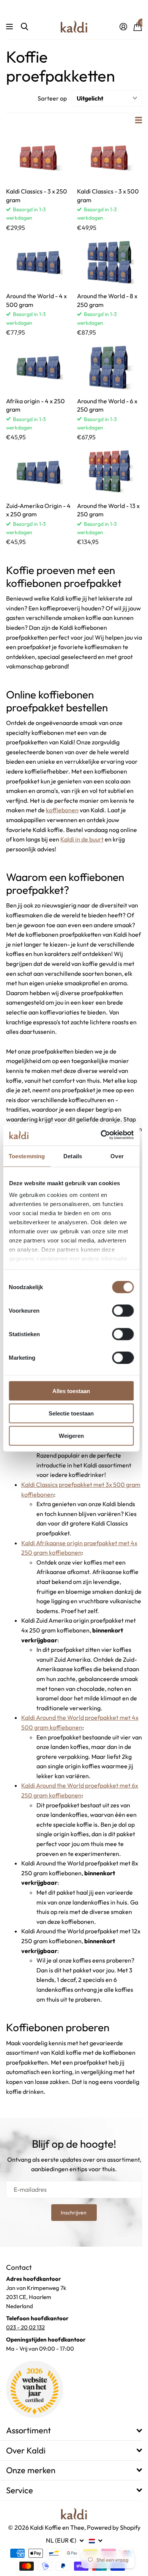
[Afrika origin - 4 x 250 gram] (39, 367)
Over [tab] (117, 1156)
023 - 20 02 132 (25, 2327)
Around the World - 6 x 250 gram (107, 405)
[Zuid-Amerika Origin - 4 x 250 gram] (39, 472)
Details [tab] (73, 1156)
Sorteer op (52, 98)
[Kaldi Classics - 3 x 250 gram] (39, 157)
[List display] (139, 120)
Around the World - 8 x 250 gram (107, 300)
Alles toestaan (71, 1391)
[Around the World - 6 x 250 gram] (109, 367)
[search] (24, 27)
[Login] (123, 27)
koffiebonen (62, 810)
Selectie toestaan (71, 1413)
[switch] (123, 1310)
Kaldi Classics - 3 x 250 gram (37, 195)
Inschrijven (74, 2213)
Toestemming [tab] (27, 1156)
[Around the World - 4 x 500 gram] (39, 262)
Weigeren (71, 1436)
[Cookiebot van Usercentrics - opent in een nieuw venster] (101, 1135)
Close (74, 2431)
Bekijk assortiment (10, 27)
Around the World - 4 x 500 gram (36, 300)
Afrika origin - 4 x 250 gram (35, 405)
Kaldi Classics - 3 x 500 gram (108, 195)
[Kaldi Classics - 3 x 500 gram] (109, 157)
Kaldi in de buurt (82, 839)
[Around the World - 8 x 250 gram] (109, 262)
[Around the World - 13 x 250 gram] (109, 472)
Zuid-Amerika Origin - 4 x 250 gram (38, 510)
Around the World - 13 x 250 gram (108, 510)
